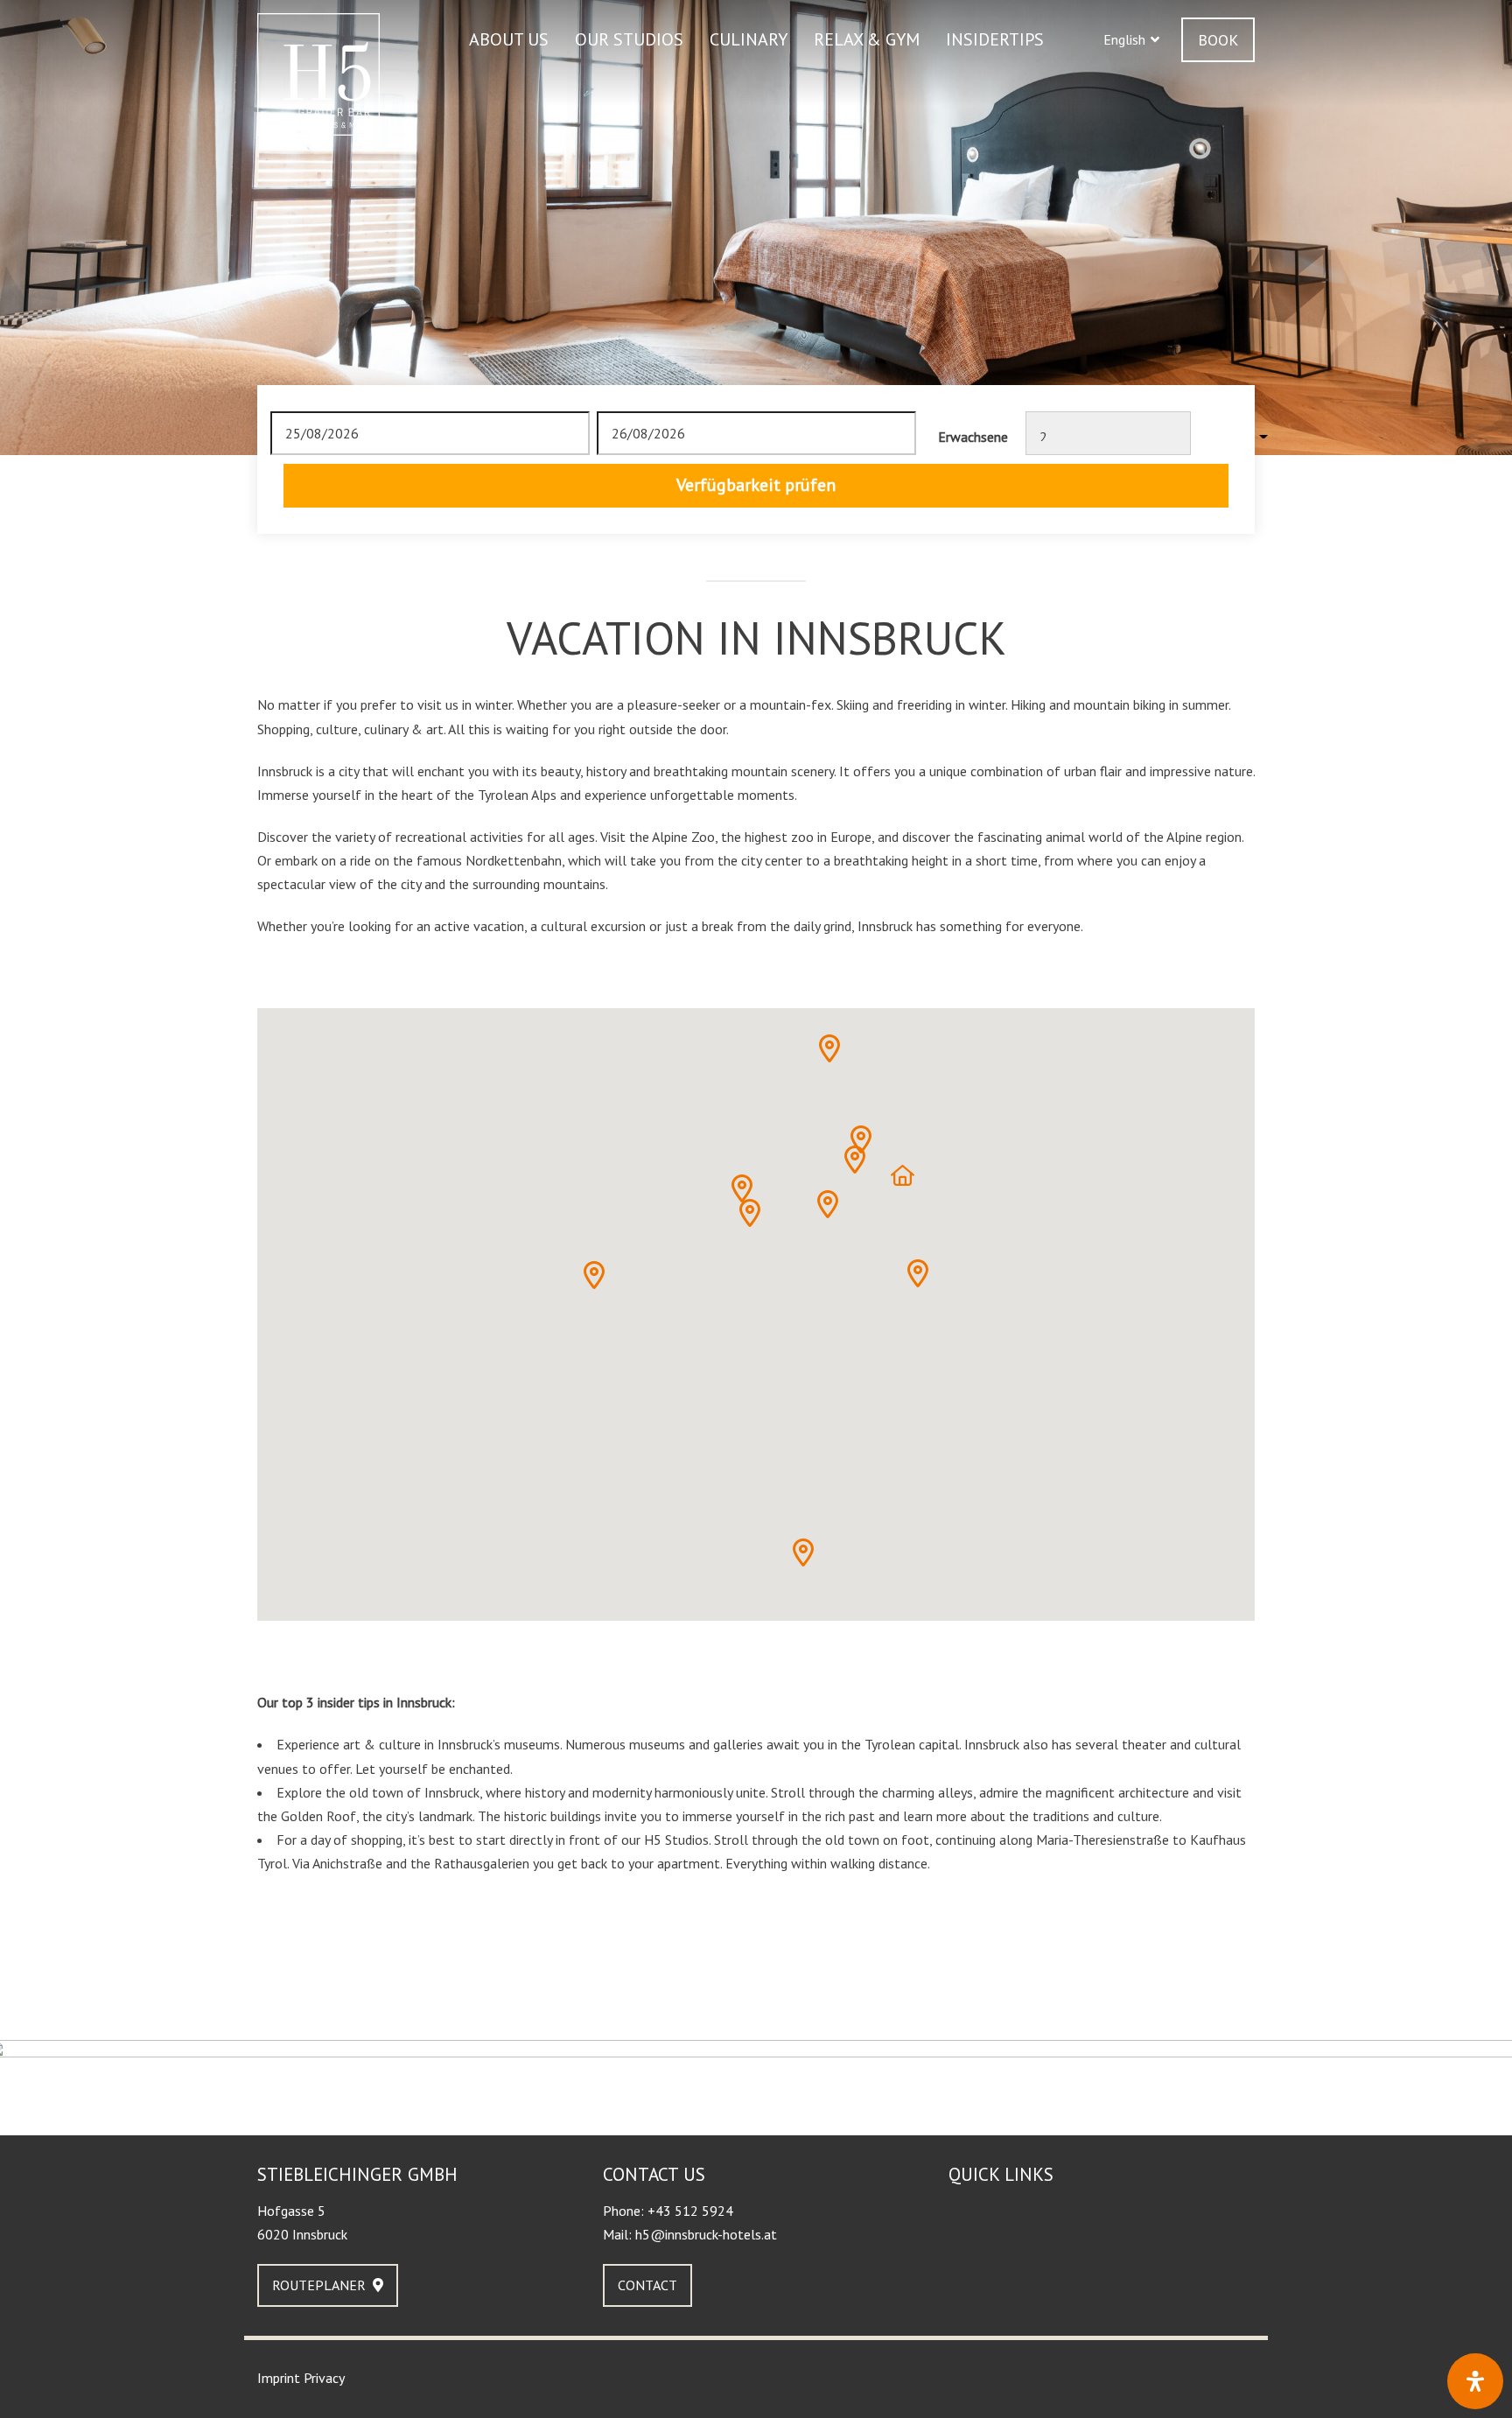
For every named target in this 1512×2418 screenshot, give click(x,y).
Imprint (279, 2378)
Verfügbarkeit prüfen (756, 485)
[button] (1131, 40)
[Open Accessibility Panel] (1475, 2381)
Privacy (324, 2378)
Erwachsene (973, 437)
